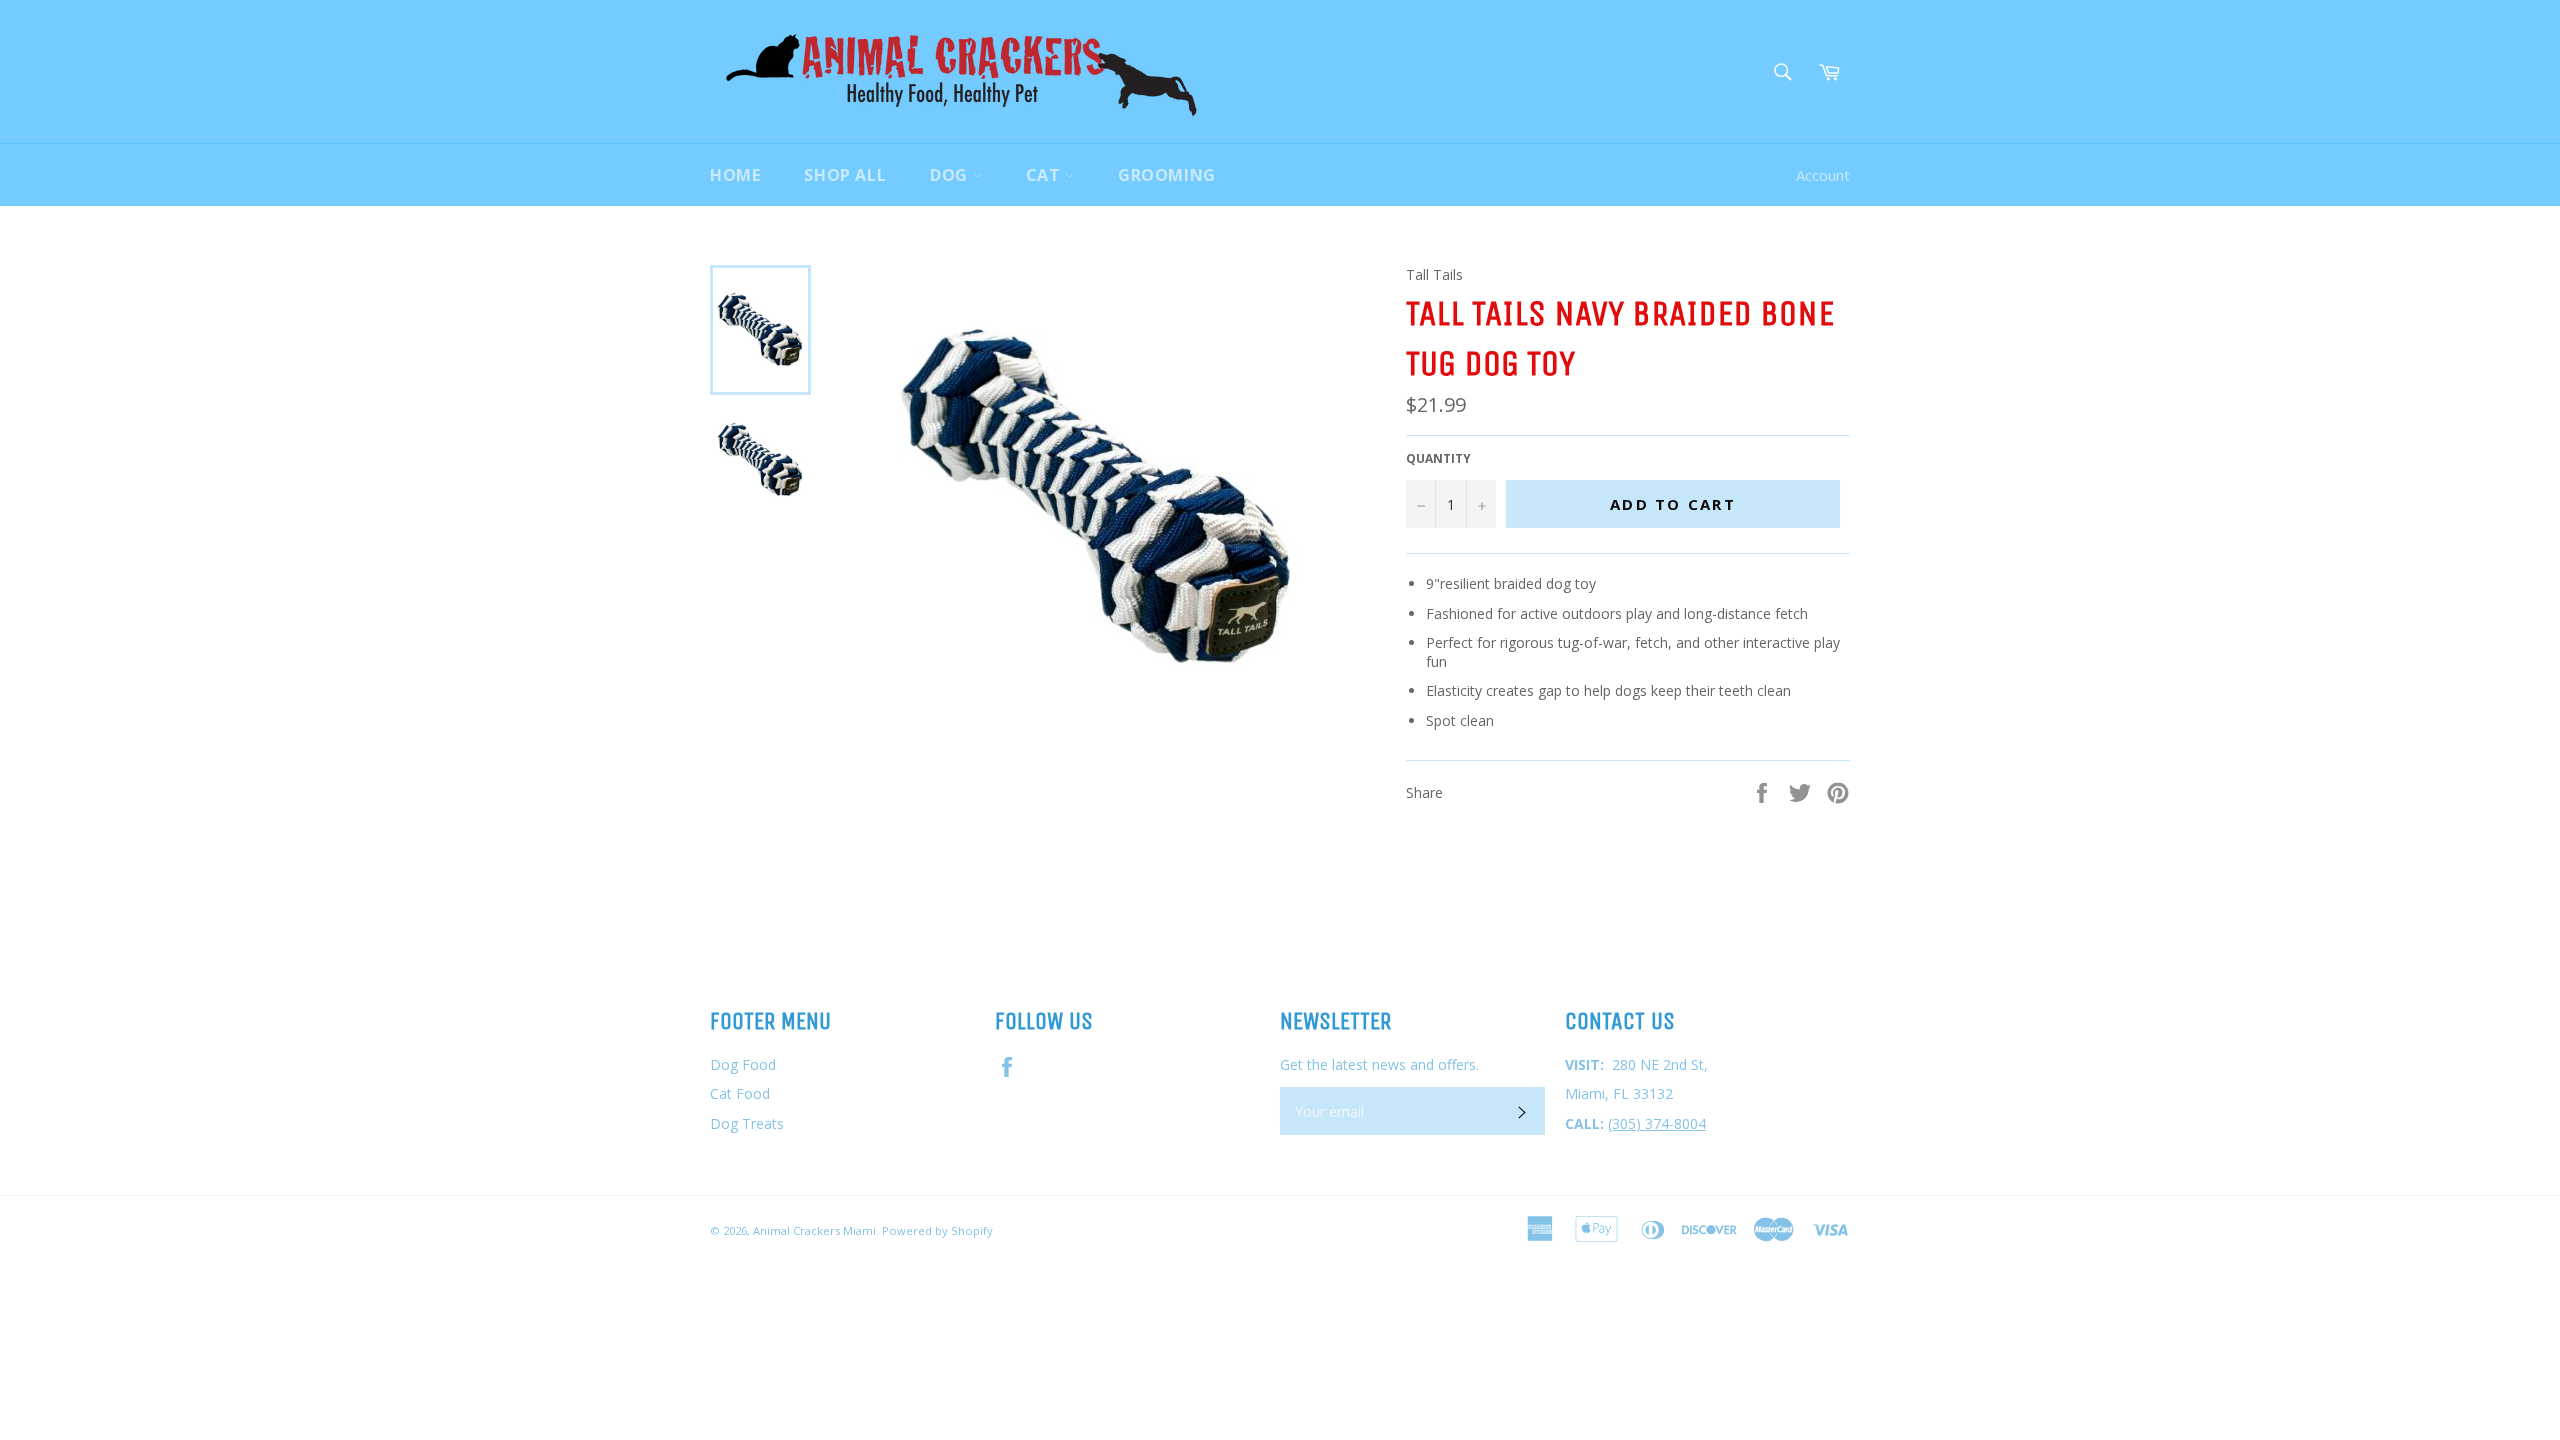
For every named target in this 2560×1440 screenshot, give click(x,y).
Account (1823, 175)
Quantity (1438, 459)
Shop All (845, 175)
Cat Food (740, 1093)
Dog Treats (747, 1123)
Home (735, 175)
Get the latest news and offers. (1379, 1064)
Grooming (1167, 175)
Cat (1045, 175)
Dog (951, 175)
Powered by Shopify (937, 1230)
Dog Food (743, 1064)
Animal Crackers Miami (814, 1230)
